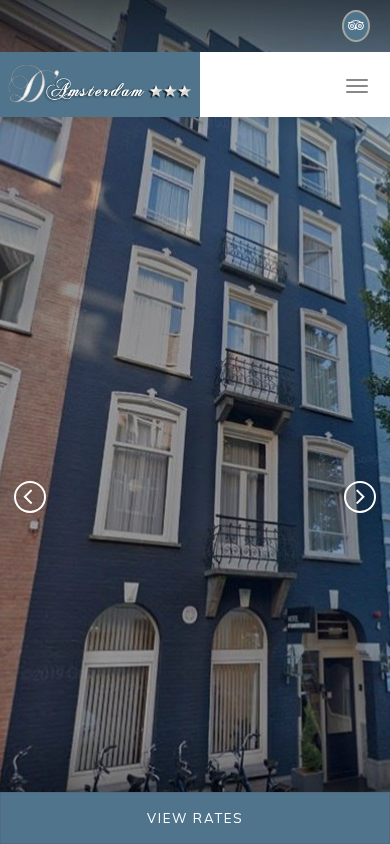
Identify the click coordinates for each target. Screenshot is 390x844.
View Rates (195, 818)
